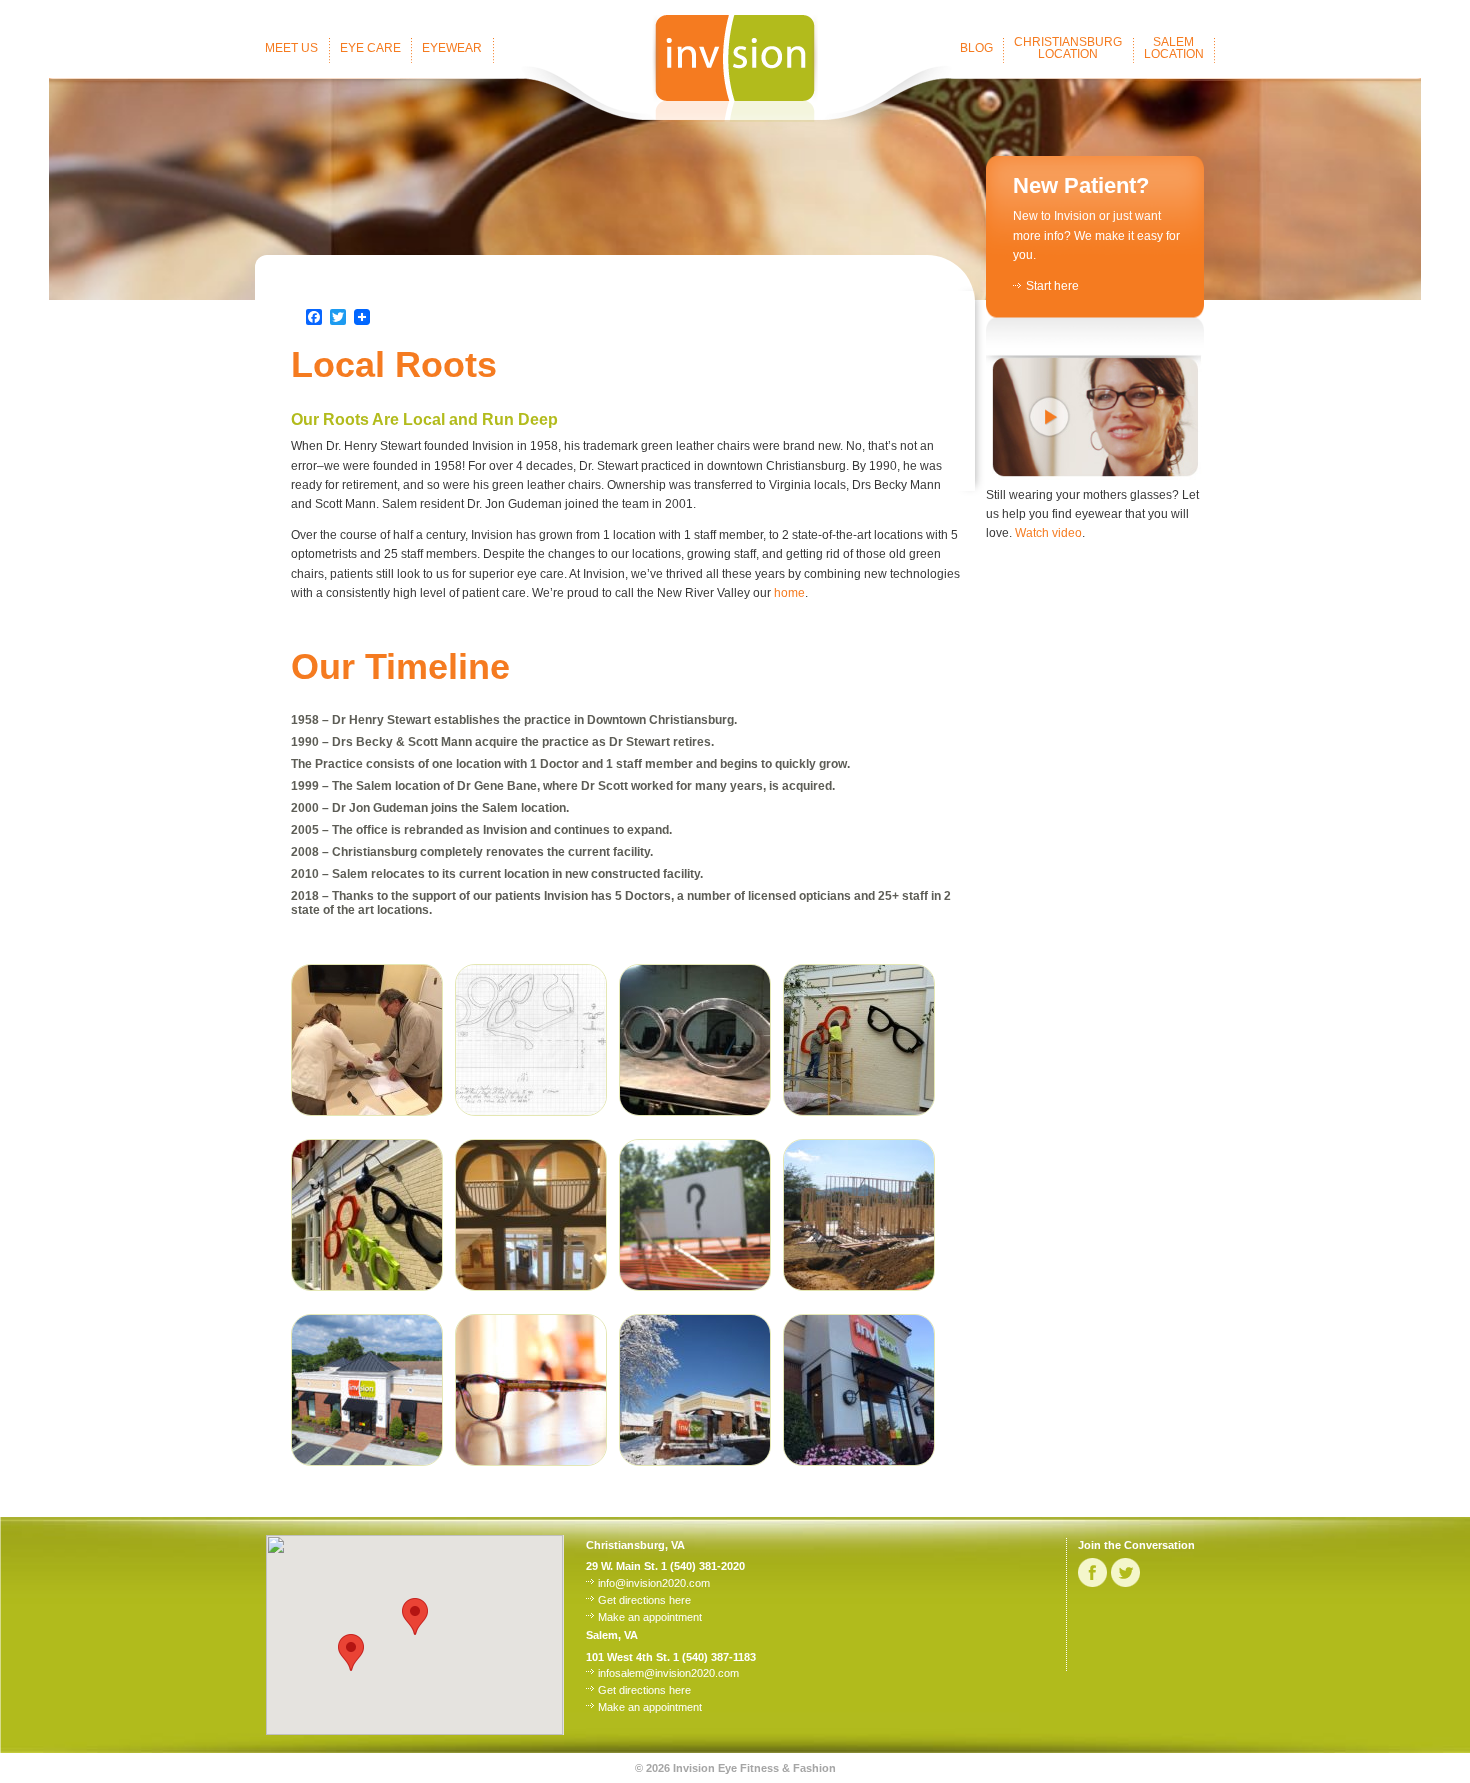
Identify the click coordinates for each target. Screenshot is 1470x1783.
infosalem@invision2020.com (668, 1673)
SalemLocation (1174, 48)
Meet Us (291, 48)
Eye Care (370, 48)
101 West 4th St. (628, 1657)
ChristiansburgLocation (1068, 48)
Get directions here (644, 1600)
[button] (351, 1652)
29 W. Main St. (622, 1566)
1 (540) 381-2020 (703, 1566)
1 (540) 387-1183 (714, 1657)
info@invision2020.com (654, 1583)
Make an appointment (650, 1617)
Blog (976, 48)
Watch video (1048, 533)
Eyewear (452, 48)
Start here (1052, 286)
